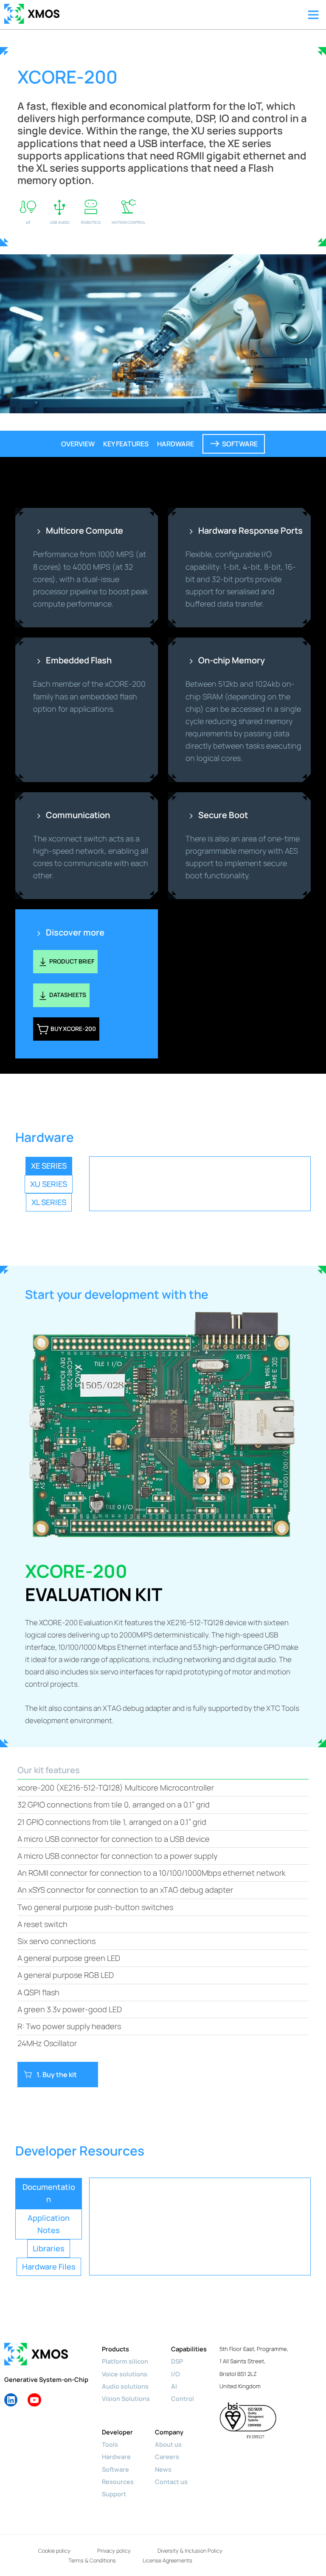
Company (169, 2432)
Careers (167, 2456)
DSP (177, 2361)
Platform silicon (125, 2361)
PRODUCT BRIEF (72, 961)
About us (168, 2444)
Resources (118, 2481)
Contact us (171, 2481)
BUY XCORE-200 (73, 1029)
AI (174, 2386)
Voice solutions (125, 2374)
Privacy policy (114, 2551)
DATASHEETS (68, 995)
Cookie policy (54, 2551)
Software (115, 2469)
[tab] (49, 1166)
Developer (117, 2432)
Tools (110, 2444)
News (163, 2469)
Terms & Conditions (92, 2560)
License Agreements (167, 2560)
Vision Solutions (126, 2398)
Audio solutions (125, 2386)
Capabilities (189, 2349)
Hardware (116, 2456)
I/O (176, 2374)
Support (114, 2494)
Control (183, 2398)
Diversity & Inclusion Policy (190, 2551)
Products (115, 2349)
